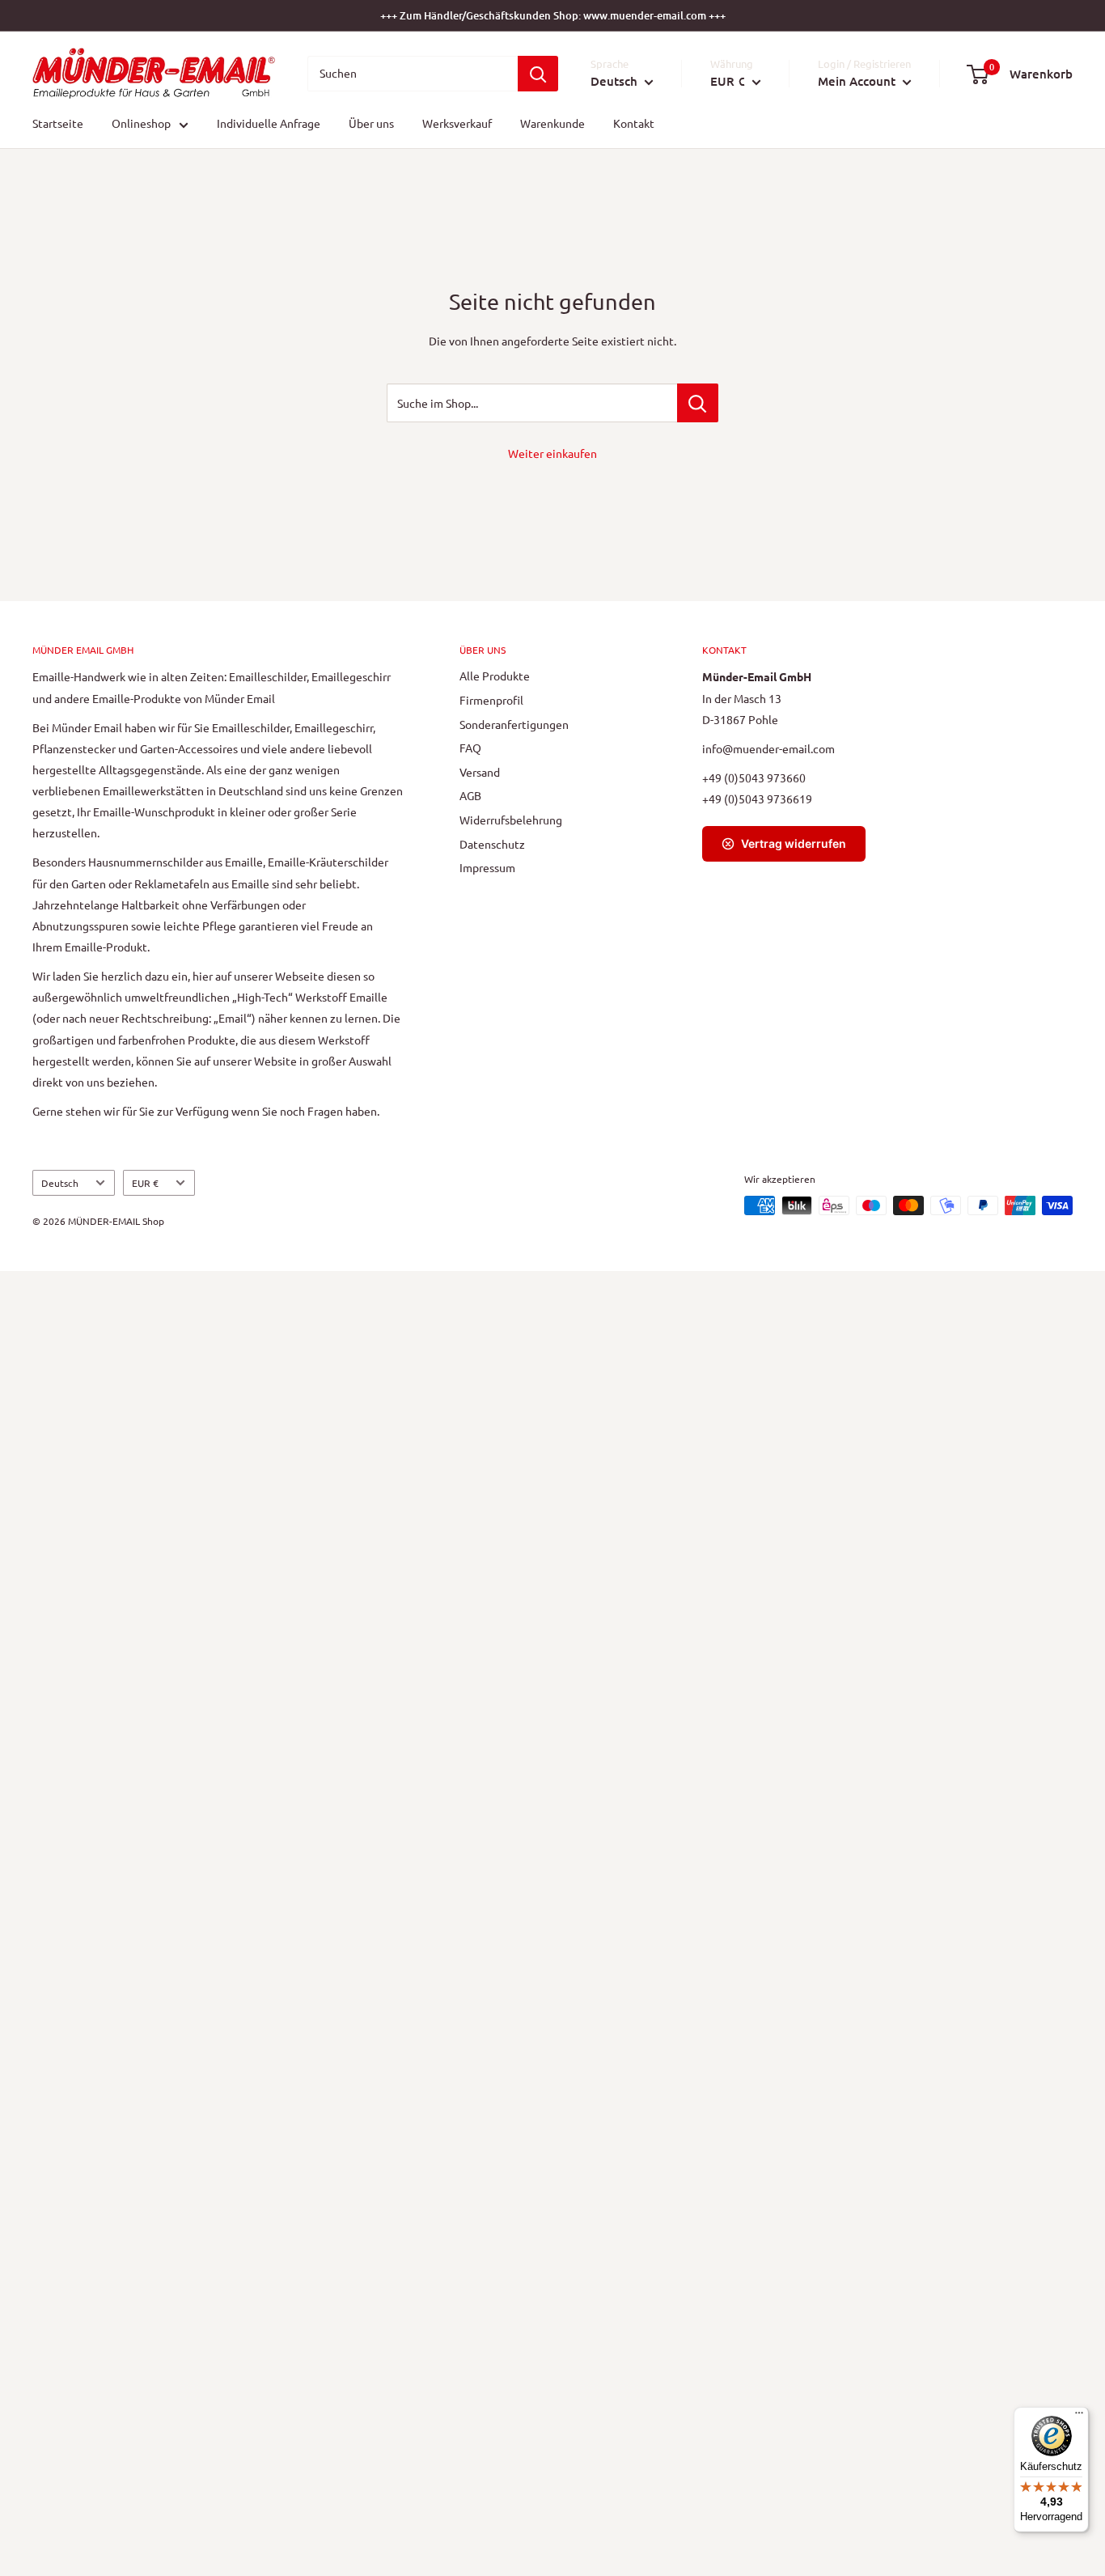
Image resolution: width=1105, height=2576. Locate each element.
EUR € (145, 1183)
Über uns (371, 124)
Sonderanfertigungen (514, 724)
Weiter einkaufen (552, 453)
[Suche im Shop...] (698, 403)
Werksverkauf (457, 124)
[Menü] (1079, 2417)
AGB (470, 795)
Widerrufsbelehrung (511, 820)
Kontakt (634, 124)
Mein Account (858, 81)
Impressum (487, 867)
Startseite (58, 124)
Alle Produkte (495, 676)
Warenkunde (552, 124)
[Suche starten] (538, 74)
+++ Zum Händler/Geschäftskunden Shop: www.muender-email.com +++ (553, 15)
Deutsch (60, 1183)
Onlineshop (141, 124)
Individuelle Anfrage (269, 124)
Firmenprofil (491, 700)
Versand (480, 772)
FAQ (470, 748)
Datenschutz (492, 844)
